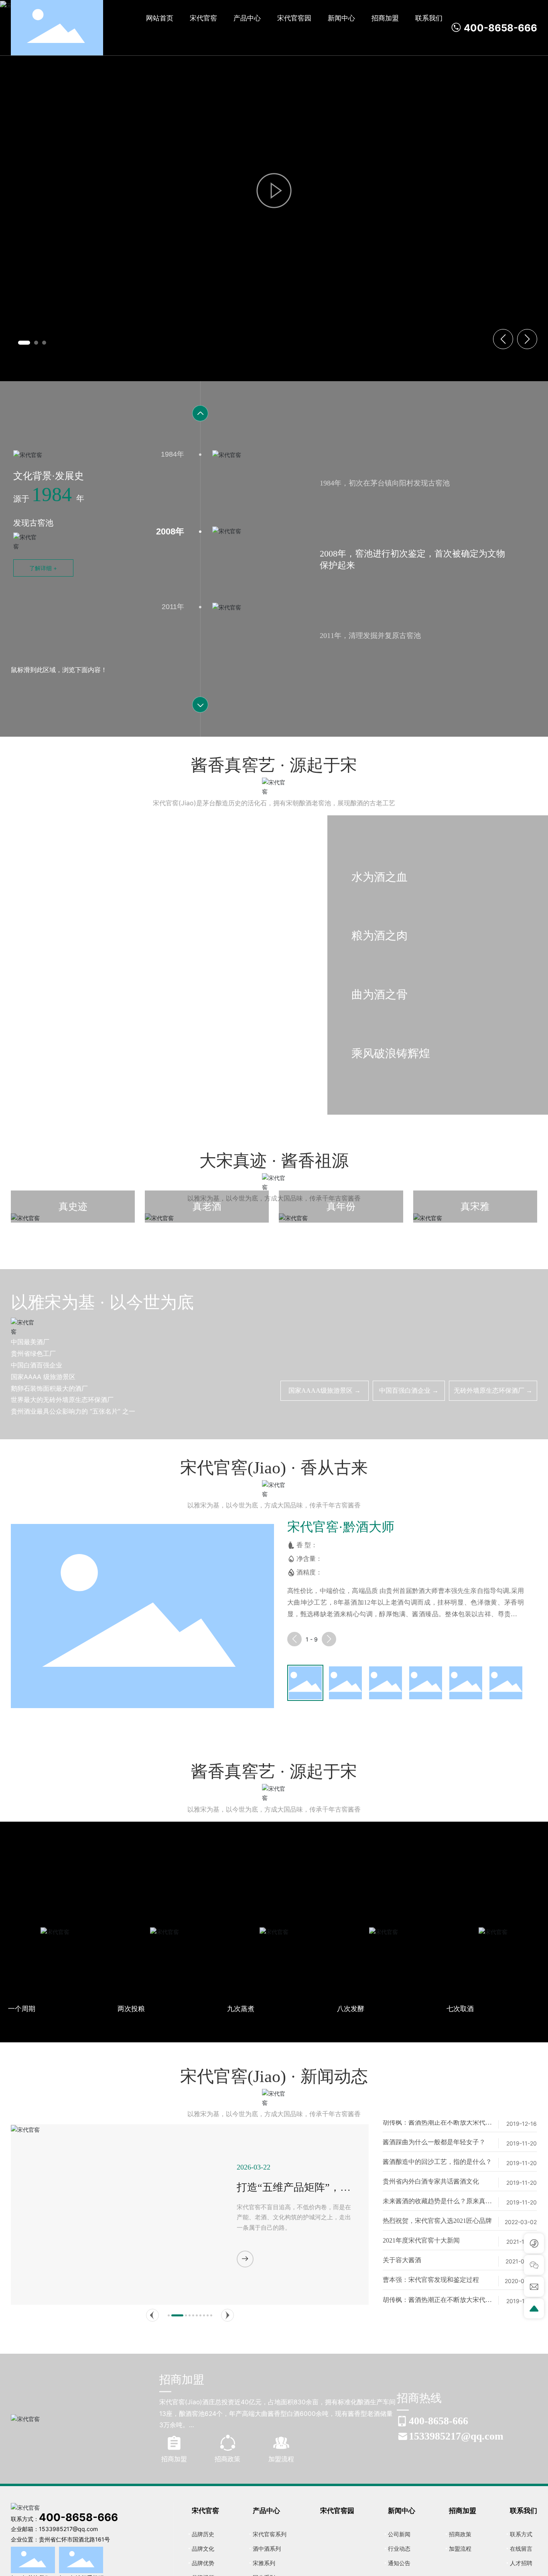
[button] (20, 343)
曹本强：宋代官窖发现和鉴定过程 (431, 2263)
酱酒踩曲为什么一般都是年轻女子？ (434, 2125)
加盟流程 (281, 2459)
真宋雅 (475, 1225)
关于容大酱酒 (402, 2243)
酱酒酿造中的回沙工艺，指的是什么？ (437, 2145)
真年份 (341, 1225)
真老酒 (207, 1225)
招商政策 (227, 2459)
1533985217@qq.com (456, 2436)
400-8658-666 (499, 28)
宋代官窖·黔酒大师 (341, 1527)
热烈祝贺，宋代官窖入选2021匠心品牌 (437, 2204)
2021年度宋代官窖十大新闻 (421, 2224)
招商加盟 (174, 2459)
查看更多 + (37, 1027)
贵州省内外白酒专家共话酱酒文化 (431, 2165)
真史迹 (73, 1225)
